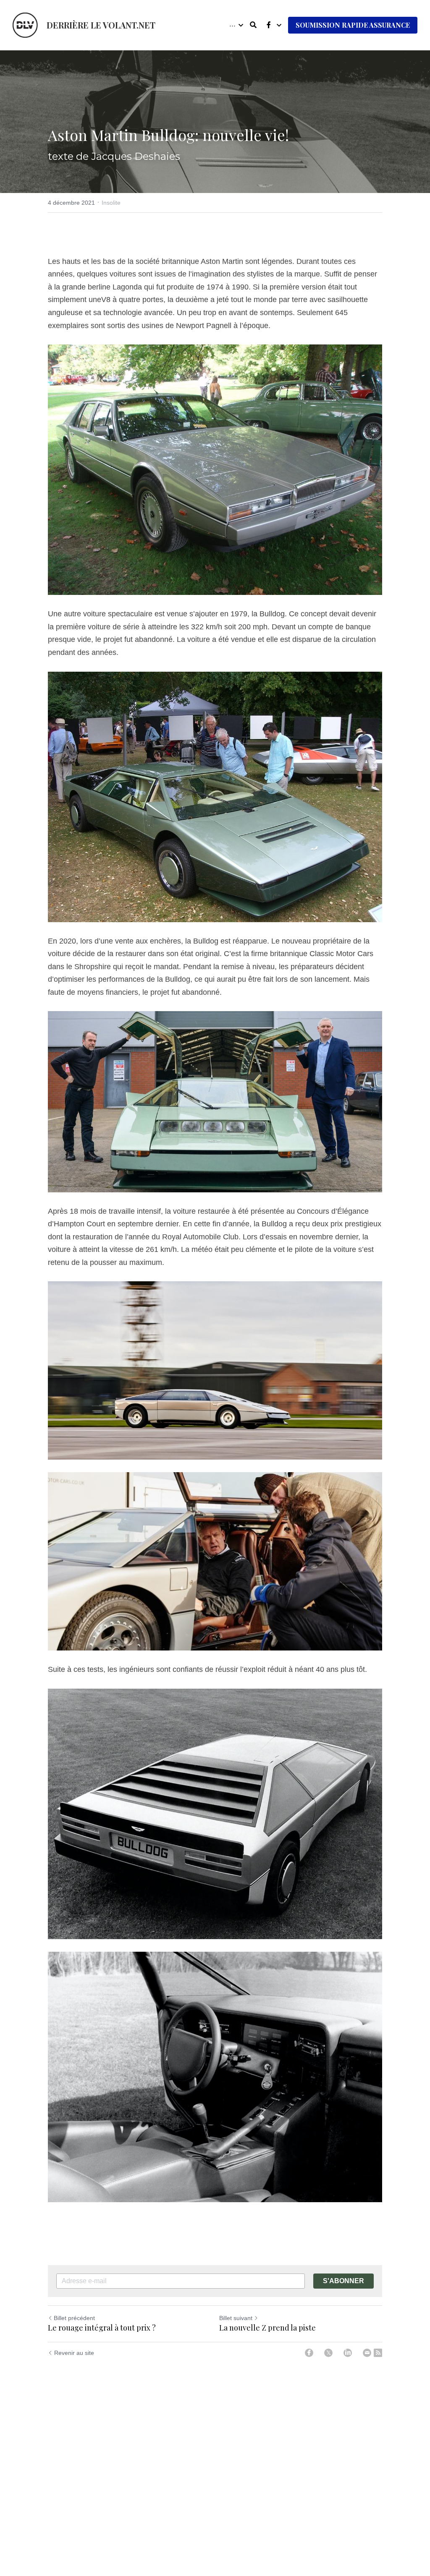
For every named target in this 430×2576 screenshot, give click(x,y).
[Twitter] (328, 2353)
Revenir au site (74, 2353)
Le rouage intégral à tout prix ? (102, 2328)
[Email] (367, 2353)
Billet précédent (74, 2318)
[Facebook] (309, 2353)
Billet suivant (236, 2318)
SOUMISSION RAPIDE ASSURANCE (353, 25)
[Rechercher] (253, 25)
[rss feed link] (378, 2353)
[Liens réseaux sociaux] (269, 25)
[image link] (25, 25)
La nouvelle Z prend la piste (267, 2328)
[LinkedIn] (348, 2353)
